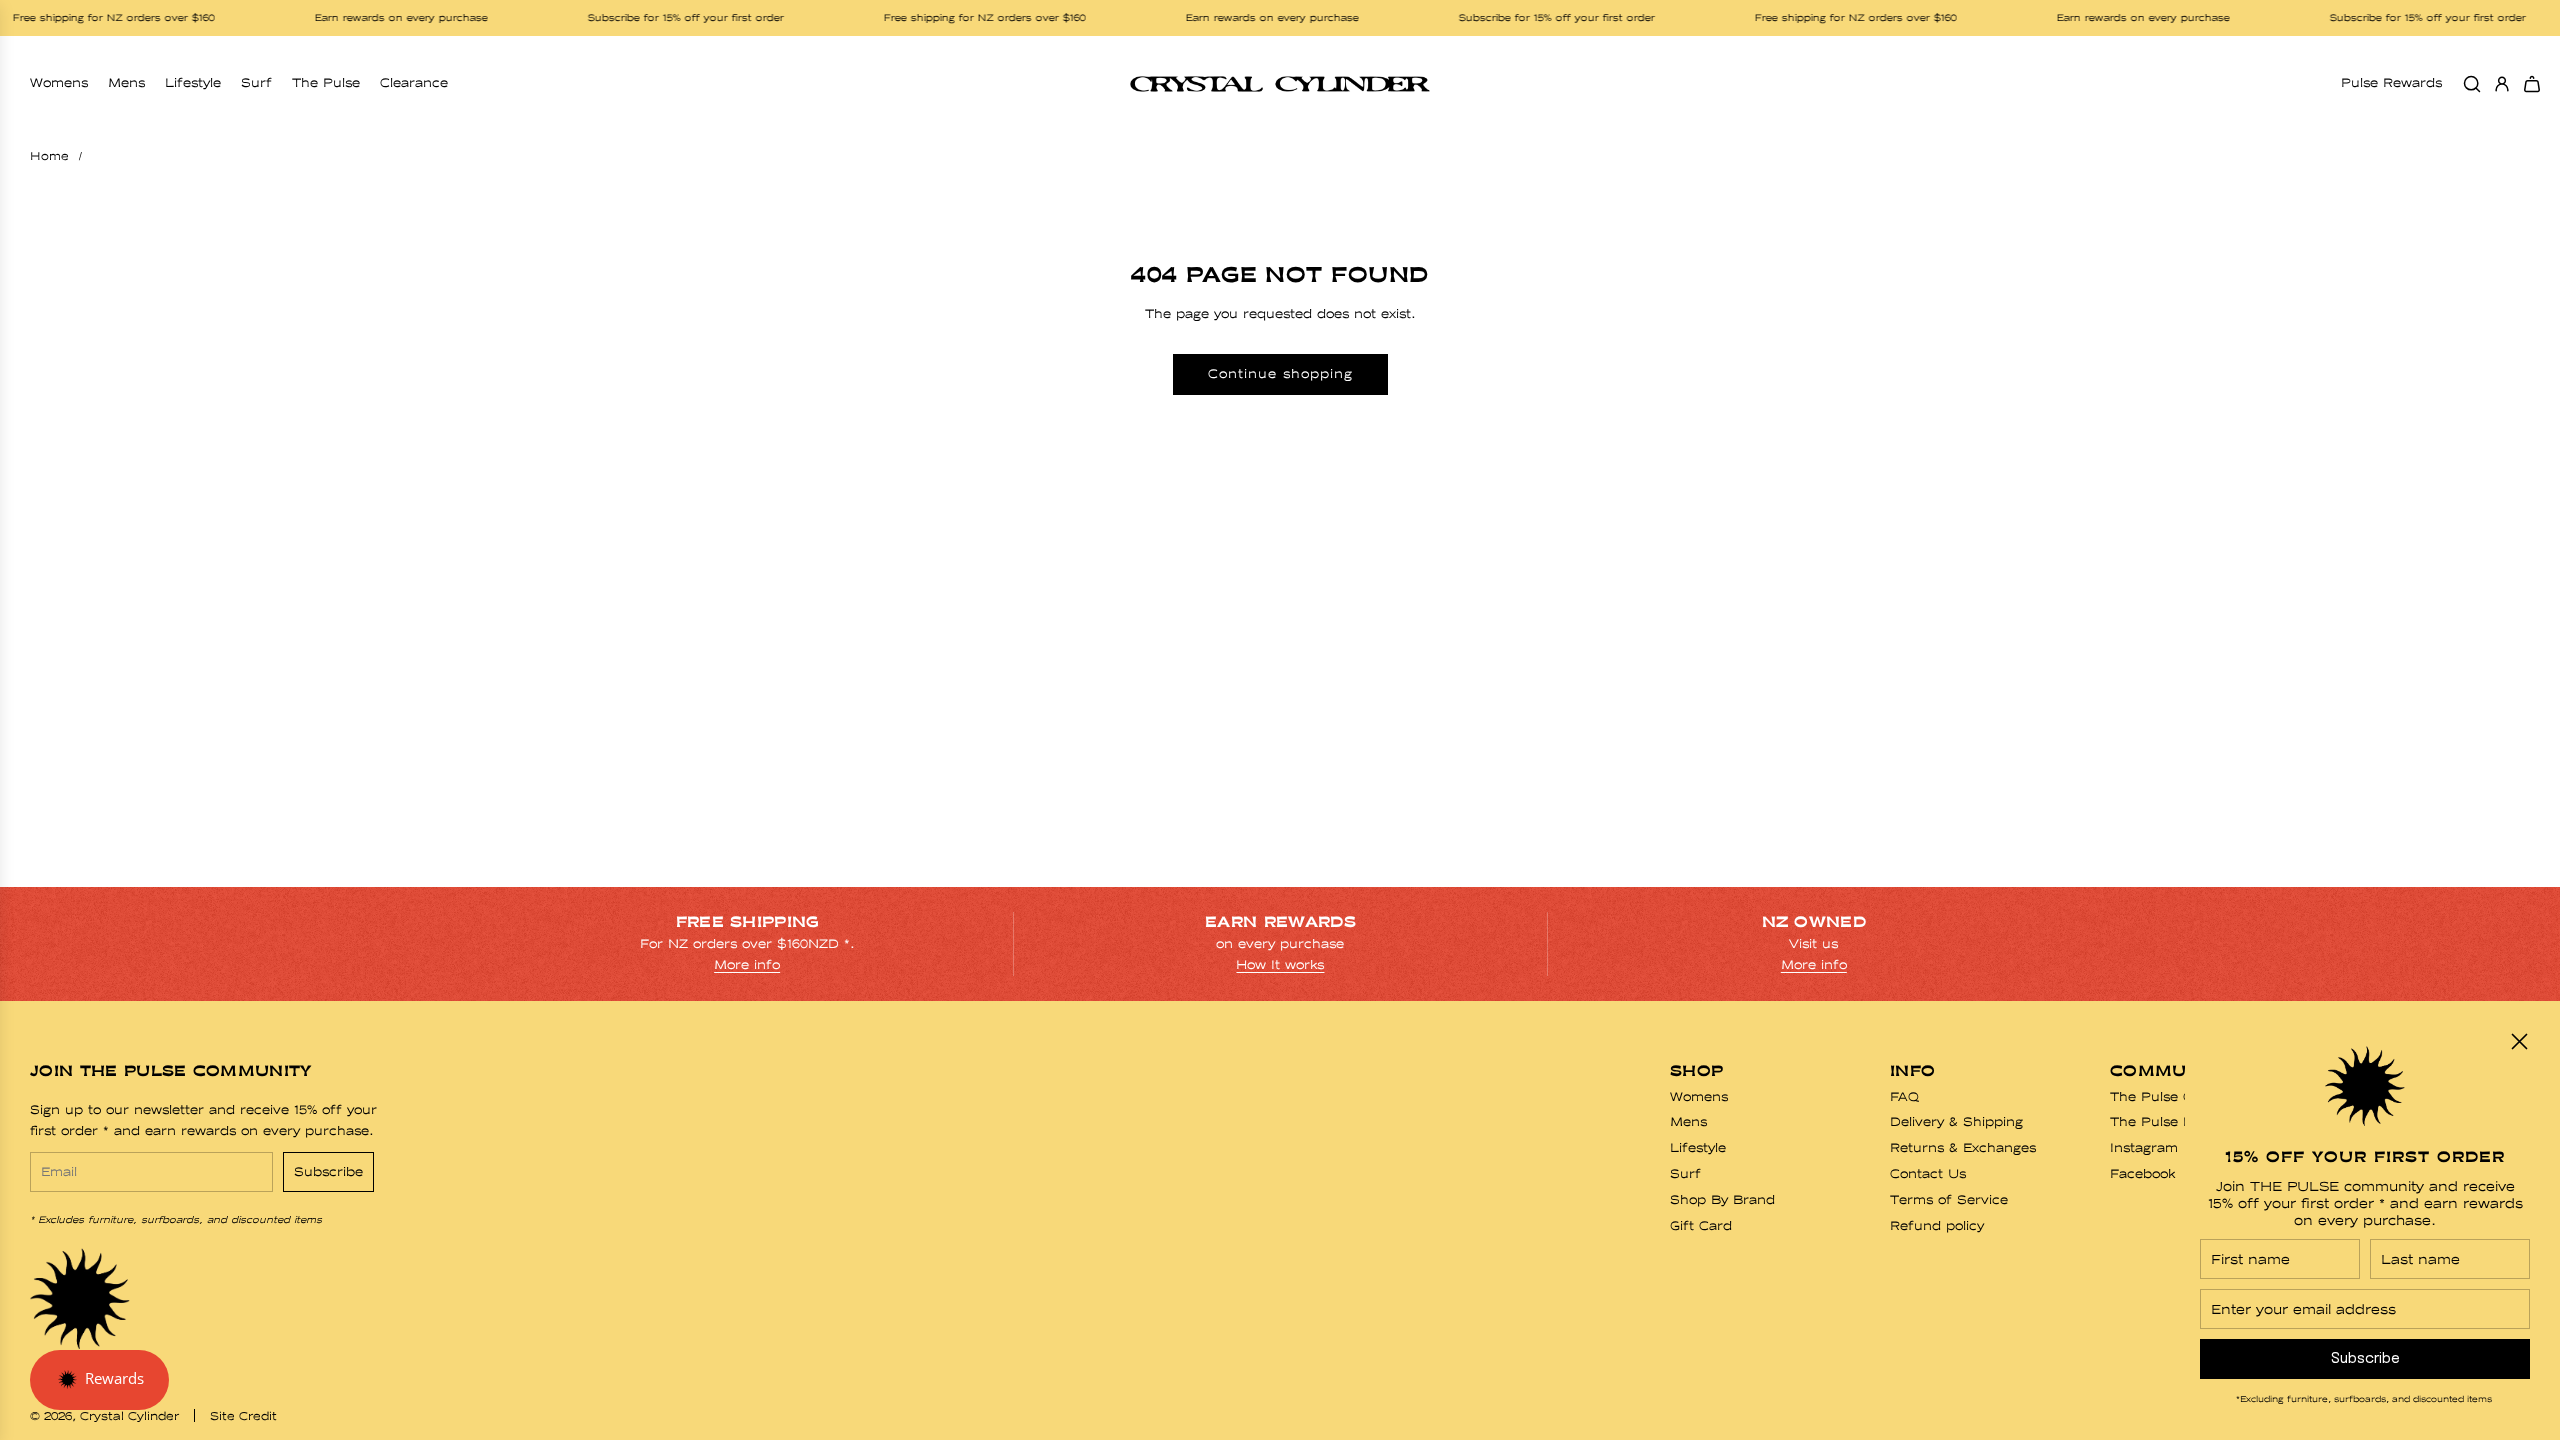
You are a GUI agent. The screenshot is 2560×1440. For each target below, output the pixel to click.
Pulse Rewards (2391, 82)
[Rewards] (99, 1380)
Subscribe (328, 1171)
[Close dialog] (2519, 1041)
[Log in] (2502, 84)
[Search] (2472, 84)
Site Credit (243, 1416)
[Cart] (2532, 84)
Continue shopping (1280, 373)
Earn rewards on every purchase (377, 18)
